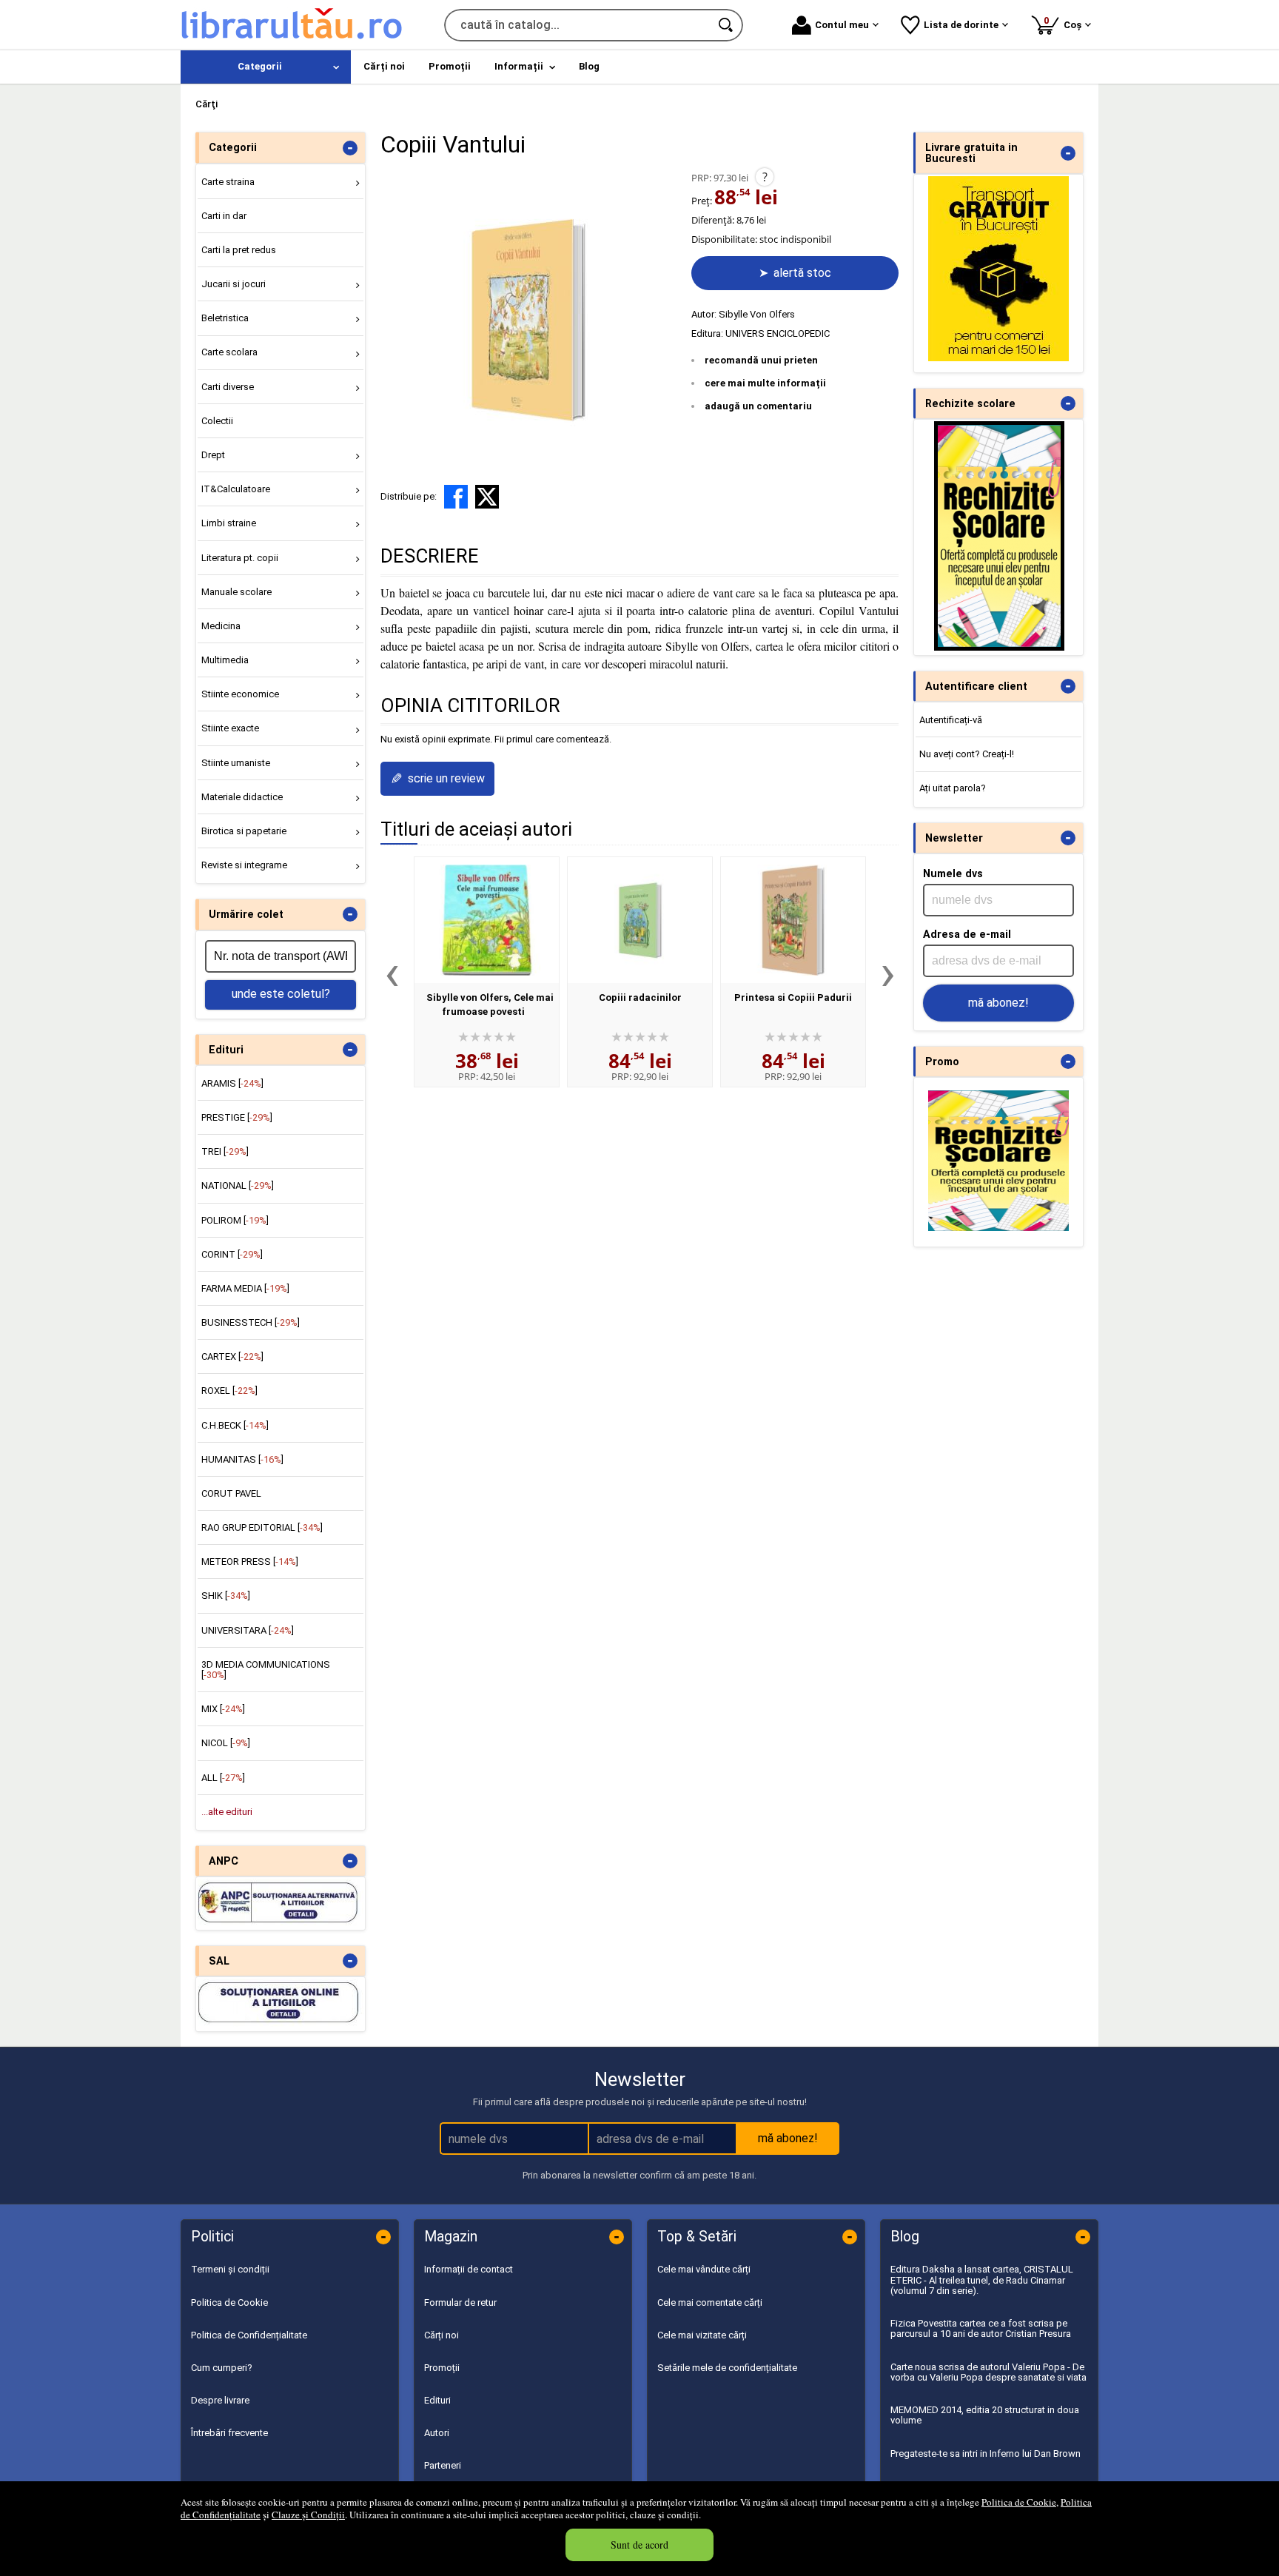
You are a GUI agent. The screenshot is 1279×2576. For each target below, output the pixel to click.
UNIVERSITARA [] (248, 1630)
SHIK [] (226, 1596)
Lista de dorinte (961, 25)
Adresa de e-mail (967, 934)
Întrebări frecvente (229, 2433)
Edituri (437, 2400)
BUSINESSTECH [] (251, 1322)
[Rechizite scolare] (999, 647)
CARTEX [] (232, 1356)
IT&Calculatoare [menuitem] (236, 489)
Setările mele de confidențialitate (727, 2368)
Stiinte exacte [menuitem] (230, 728)
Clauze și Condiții (308, 2515)
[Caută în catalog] (727, 25)
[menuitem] (266, 67)
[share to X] (487, 497)
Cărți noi (442, 2335)
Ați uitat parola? (953, 788)
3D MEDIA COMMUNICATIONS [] (266, 1670)
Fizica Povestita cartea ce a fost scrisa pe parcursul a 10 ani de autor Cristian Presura (981, 2328)
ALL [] (223, 1778)
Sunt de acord (639, 2545)
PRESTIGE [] (237, 1117)
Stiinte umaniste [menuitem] (236, 763)
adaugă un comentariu (758, 406)
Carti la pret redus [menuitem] (239, 250)
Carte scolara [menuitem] (229, 352)
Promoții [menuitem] (450, 66)
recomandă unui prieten (761, 360)
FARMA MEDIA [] (245, 1288)
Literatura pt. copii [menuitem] (240, 558)
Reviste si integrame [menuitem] (244, 865)
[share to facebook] (456, 497)
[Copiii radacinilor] (640, 920)
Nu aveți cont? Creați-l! (967, 754)
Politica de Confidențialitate (249, 2335)
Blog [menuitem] (589, 66)
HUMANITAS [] (242, 1459)
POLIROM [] (235, 1220)
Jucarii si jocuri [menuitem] (234, 284)
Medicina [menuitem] (221, 626)
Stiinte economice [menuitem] (240, 694)
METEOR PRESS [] (250, 1562)
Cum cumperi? (222, 2368)
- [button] (350, 148)
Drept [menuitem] (213, 455)
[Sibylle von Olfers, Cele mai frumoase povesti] (487, 920)
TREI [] (225, 1151)
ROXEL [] (229, 1391)
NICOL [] (226, 1743)
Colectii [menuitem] (217, 421)
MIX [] (223, 1709)
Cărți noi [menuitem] (384, 66)
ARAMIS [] (232, 1083)
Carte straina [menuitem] (228, 182)
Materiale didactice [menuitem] (242, 797)
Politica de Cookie (1019, 2502)
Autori (437, 2433)
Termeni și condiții (230, 2269)
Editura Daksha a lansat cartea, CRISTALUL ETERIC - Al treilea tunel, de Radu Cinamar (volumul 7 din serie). (982, 2280)
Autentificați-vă (951, 720)
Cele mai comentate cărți (710, 2302)
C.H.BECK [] (235, 1425)
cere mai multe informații (765, 383)
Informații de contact (469, 2269)
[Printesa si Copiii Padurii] (793, 920)
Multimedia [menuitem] (225, 660)
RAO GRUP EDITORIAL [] (262, 1527)
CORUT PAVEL (231, 1493)
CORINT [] (232, 1254)
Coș (1065, 23)
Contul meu (842, 25)
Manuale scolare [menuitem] (236, 592)
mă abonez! (998, 1003)
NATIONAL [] (238, 1185)
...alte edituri (227, 1812)
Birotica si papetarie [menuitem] (244, 831)
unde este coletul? (281, 994)
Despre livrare (220, 2400)
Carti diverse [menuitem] (228, 387)
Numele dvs (953, 873)
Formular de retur (460, 2302)
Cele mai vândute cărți (704, 2269)
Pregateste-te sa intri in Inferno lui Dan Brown (986, 2453)
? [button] (765, 177)
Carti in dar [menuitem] (224, 216)
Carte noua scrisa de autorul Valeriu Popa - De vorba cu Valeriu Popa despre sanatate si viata (988, 2372)
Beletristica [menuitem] (225, 318)
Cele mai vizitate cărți (702, 2335)
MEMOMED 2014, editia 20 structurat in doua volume (985, 2415)
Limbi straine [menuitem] (229, 523)
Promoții (442, 2368)
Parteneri (443, 2465)
